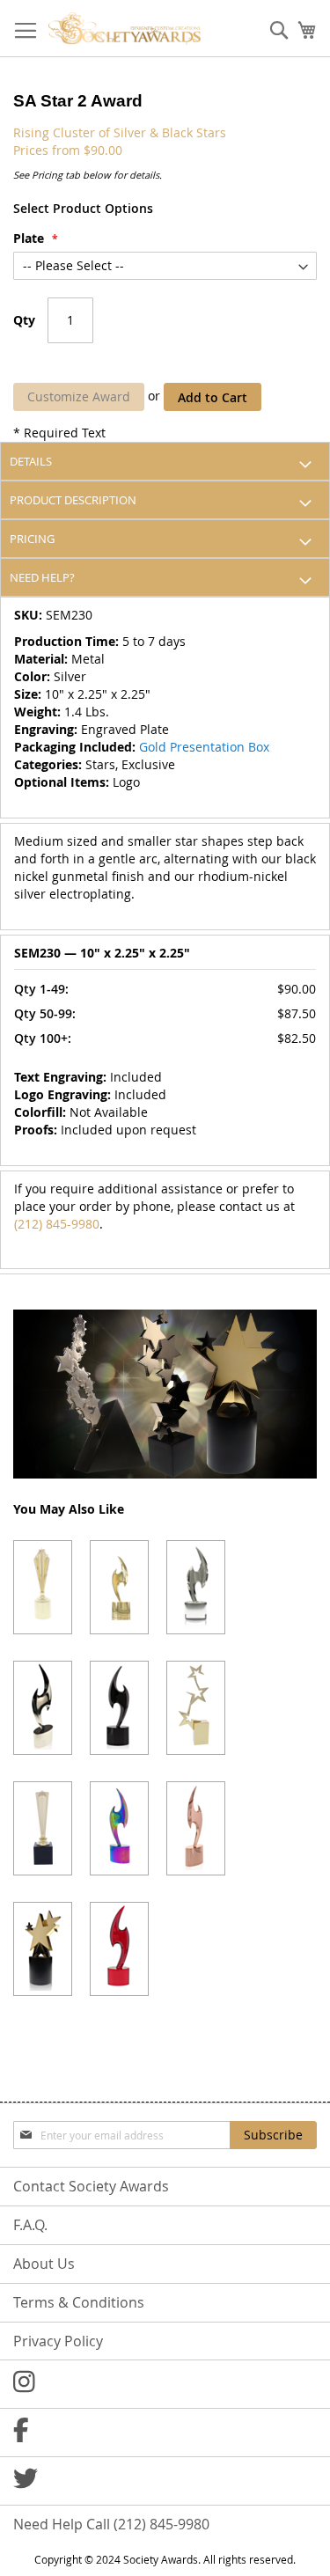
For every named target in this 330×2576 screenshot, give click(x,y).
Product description (73, 500)
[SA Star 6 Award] (43, 1587)
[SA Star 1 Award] (43, 1949)
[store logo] (125, 29)
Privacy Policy (58, 2341)
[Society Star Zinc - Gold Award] (119, 1587)
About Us (44, 2264)
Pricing (32, 539)
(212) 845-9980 (57, 1224)
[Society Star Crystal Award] (196, 1587)
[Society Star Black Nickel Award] (119, 1708)
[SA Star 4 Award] (196, 1708)
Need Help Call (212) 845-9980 (111, 2524)
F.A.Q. (30, 2225)
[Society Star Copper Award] (196, 1828)
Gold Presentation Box (204, 747)
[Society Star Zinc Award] (43, 1708)
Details (31, 461)
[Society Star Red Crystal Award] (119, 1949)
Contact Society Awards (91, 2186)
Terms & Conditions (79, 2302)
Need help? (42, 577)
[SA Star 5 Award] (43, 1828)
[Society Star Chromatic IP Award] (119, 1828)
